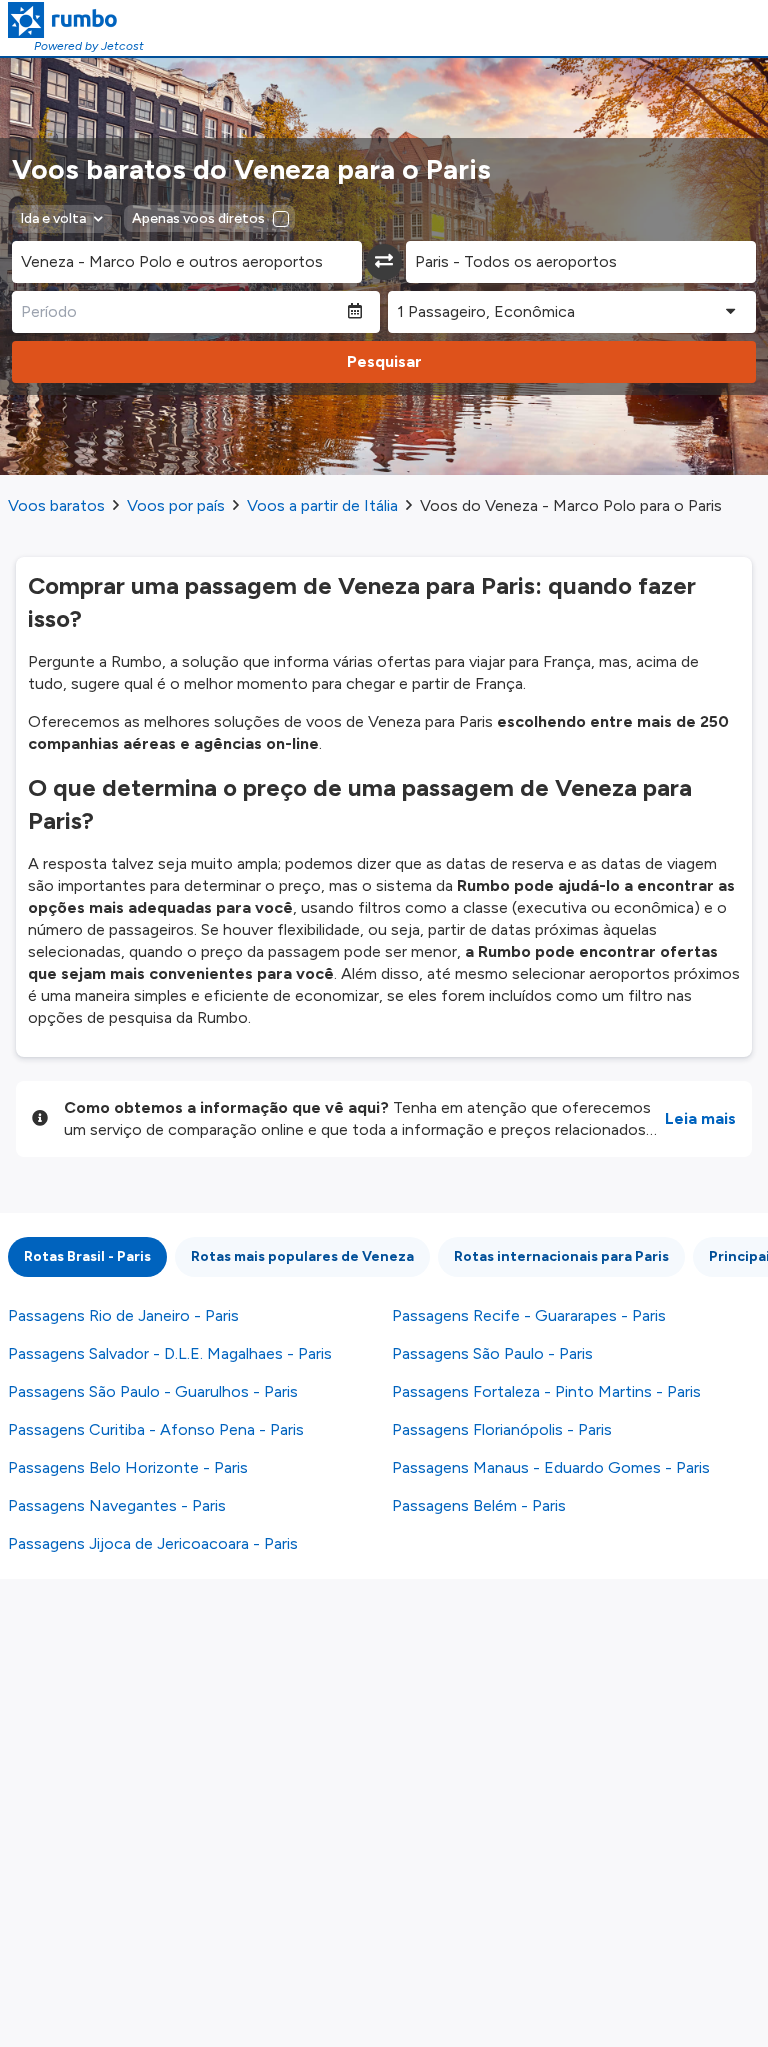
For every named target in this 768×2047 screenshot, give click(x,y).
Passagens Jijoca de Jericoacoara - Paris (153, 1543)
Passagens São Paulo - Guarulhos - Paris (153, 1391)
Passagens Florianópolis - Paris (502, 1429)
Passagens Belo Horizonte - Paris (128, 1467)
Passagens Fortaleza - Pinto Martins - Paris (546, 1391)
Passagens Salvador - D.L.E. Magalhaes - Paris (170, 1353)
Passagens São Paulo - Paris (492, 1353)
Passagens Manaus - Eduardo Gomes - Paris (551, 1467)
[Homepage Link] (76, 20)
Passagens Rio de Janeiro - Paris (123, 1315)
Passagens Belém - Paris (479, 1505)
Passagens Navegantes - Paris (117, 1505)
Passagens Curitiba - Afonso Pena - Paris (156, 1429)
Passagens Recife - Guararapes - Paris (529, 1315)
